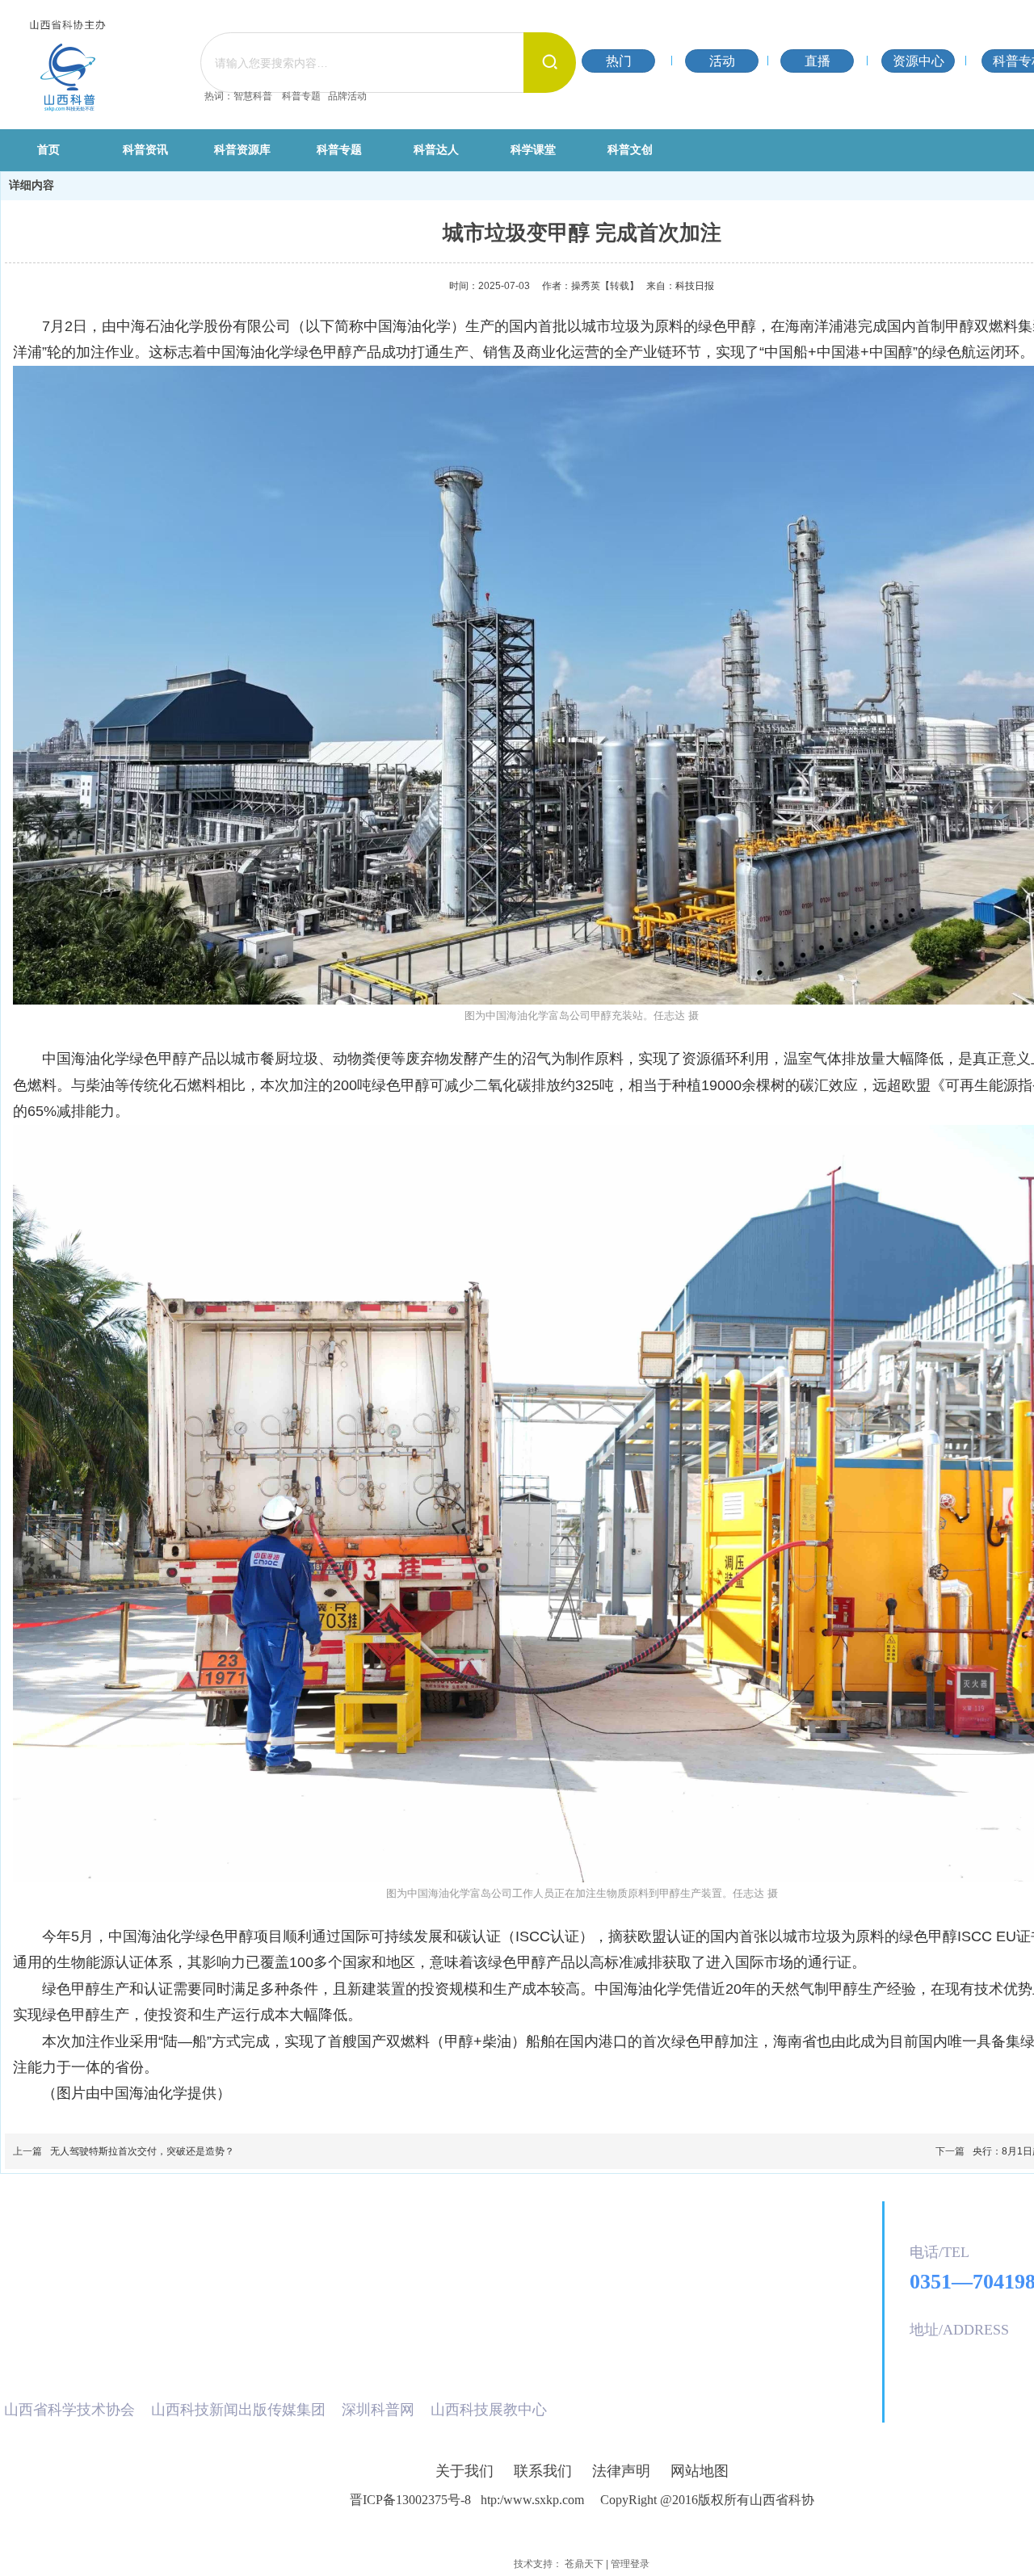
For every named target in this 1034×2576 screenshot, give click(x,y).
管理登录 (630, 2564)
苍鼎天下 (584, 2564)
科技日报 (695, 286)
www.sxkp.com (547, 2500)
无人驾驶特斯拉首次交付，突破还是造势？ (142, 2151)
